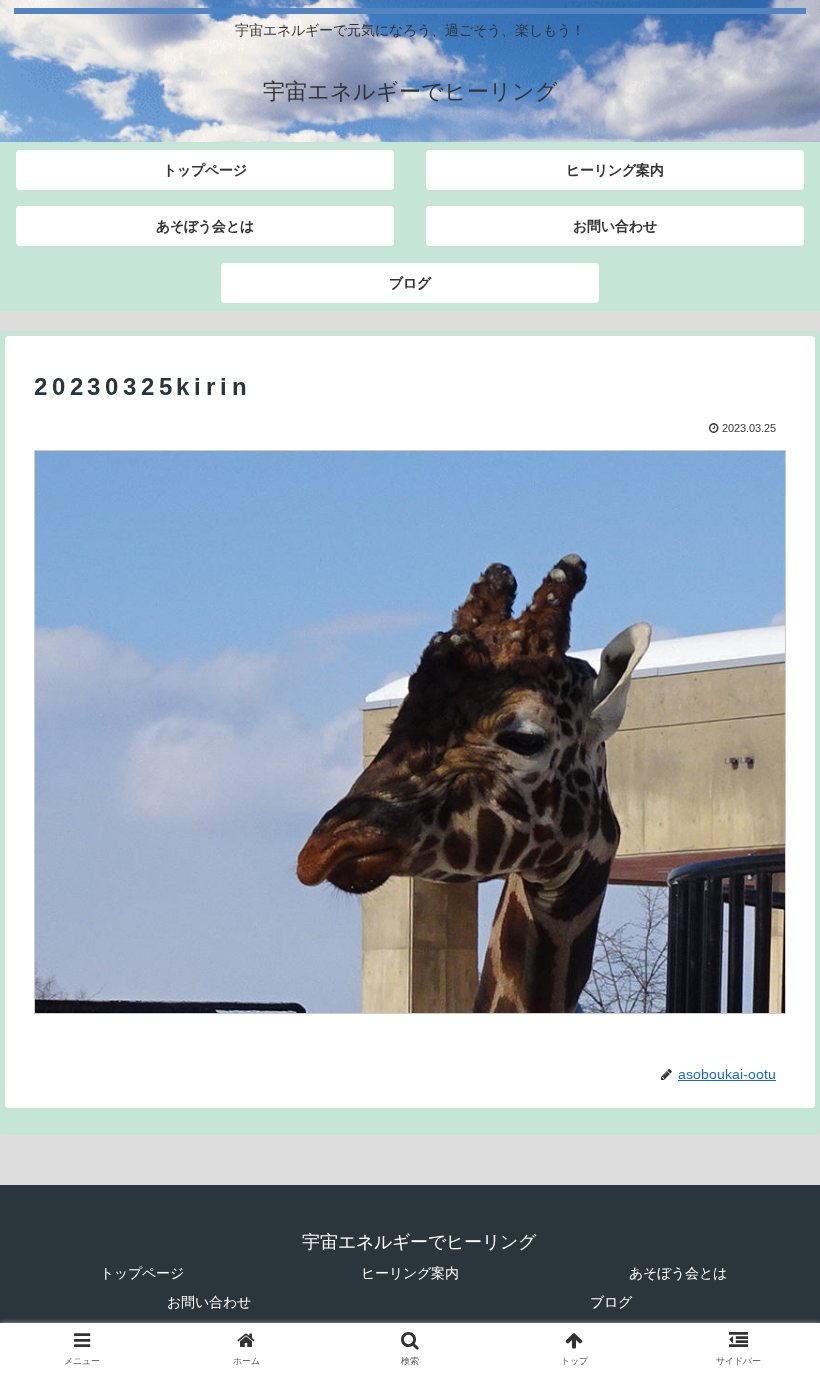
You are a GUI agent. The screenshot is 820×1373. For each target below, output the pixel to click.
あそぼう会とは (678, 1273)
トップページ (142, 1273)
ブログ (611, 1302)
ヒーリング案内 (410, 1273)
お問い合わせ (209, 1302)
